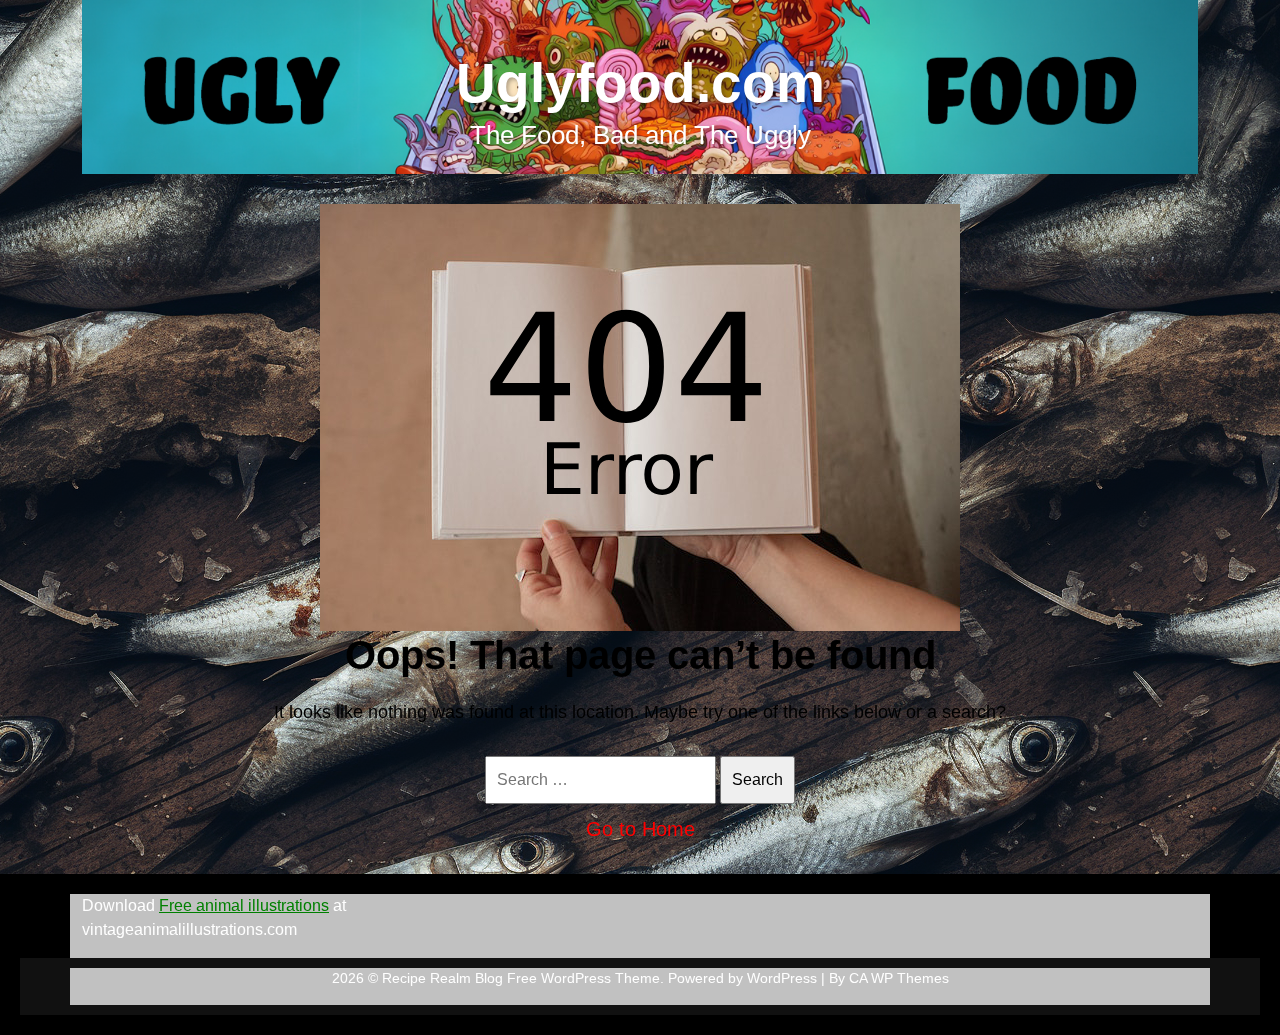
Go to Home (640, 829)
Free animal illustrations (244, 905)
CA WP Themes (899, 978)
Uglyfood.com (640, 83)
